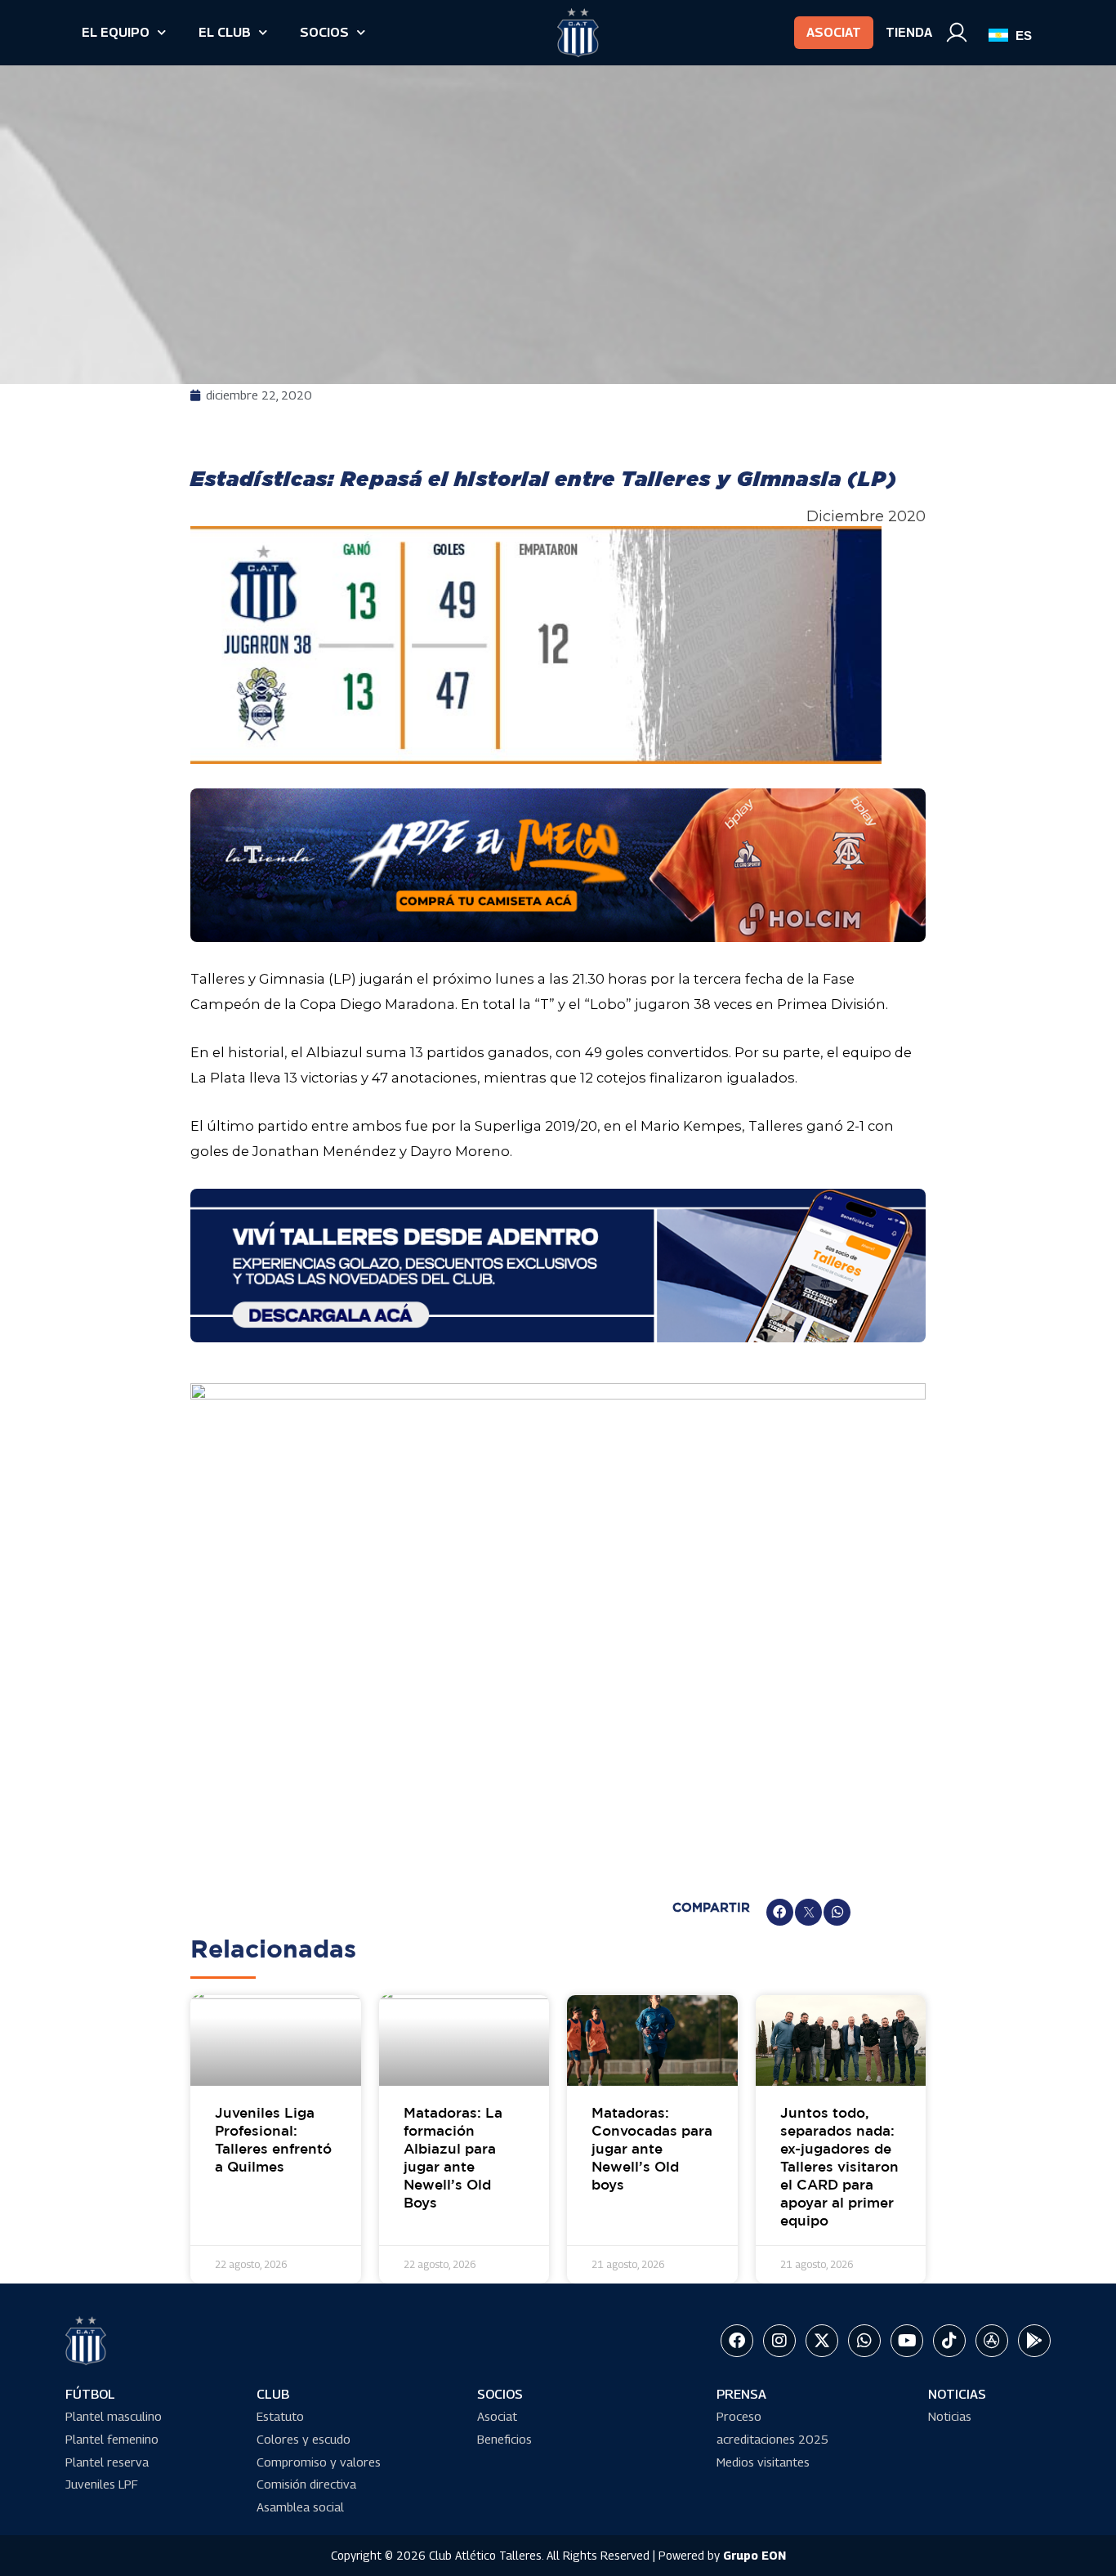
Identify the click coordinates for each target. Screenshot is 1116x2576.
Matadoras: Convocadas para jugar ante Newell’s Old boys (652, 2150)
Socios (324, 32)
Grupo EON (754, 2555)
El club (225, 32)
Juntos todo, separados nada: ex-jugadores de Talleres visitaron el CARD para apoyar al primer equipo (839, 2168)
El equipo (116, 32)
